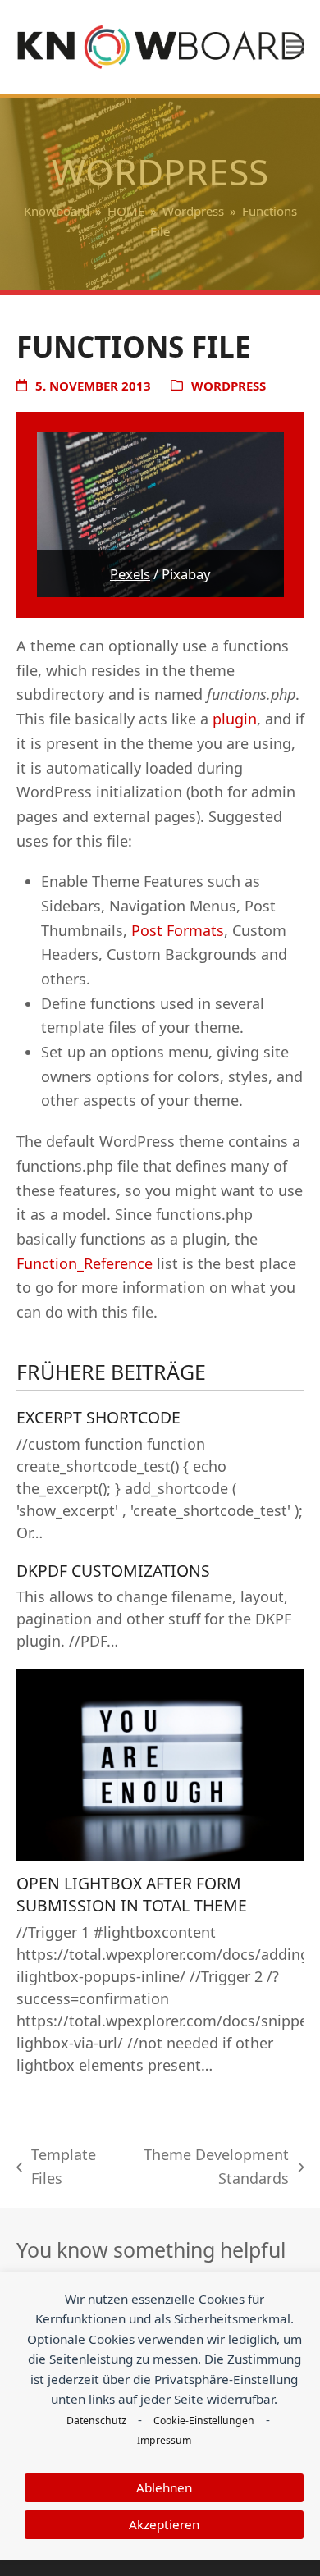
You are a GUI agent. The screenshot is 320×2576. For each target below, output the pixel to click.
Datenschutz (96, 2421)
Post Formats (178, 930)
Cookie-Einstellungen (204, 2421)
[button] (295, 47)
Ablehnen (164, 2487)
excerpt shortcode (98, 1417)
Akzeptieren (164, 2524)
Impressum (164, 2440)
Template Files (56, 2168)
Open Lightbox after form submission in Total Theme (132, 1894)
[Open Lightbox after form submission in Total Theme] (160, 1763)
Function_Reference (85, 1263)
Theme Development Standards (205, 2168)
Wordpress (229, 386)
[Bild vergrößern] (160, 514)
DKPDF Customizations (113, 1571)
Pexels (130, 574)
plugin (235, 719)
